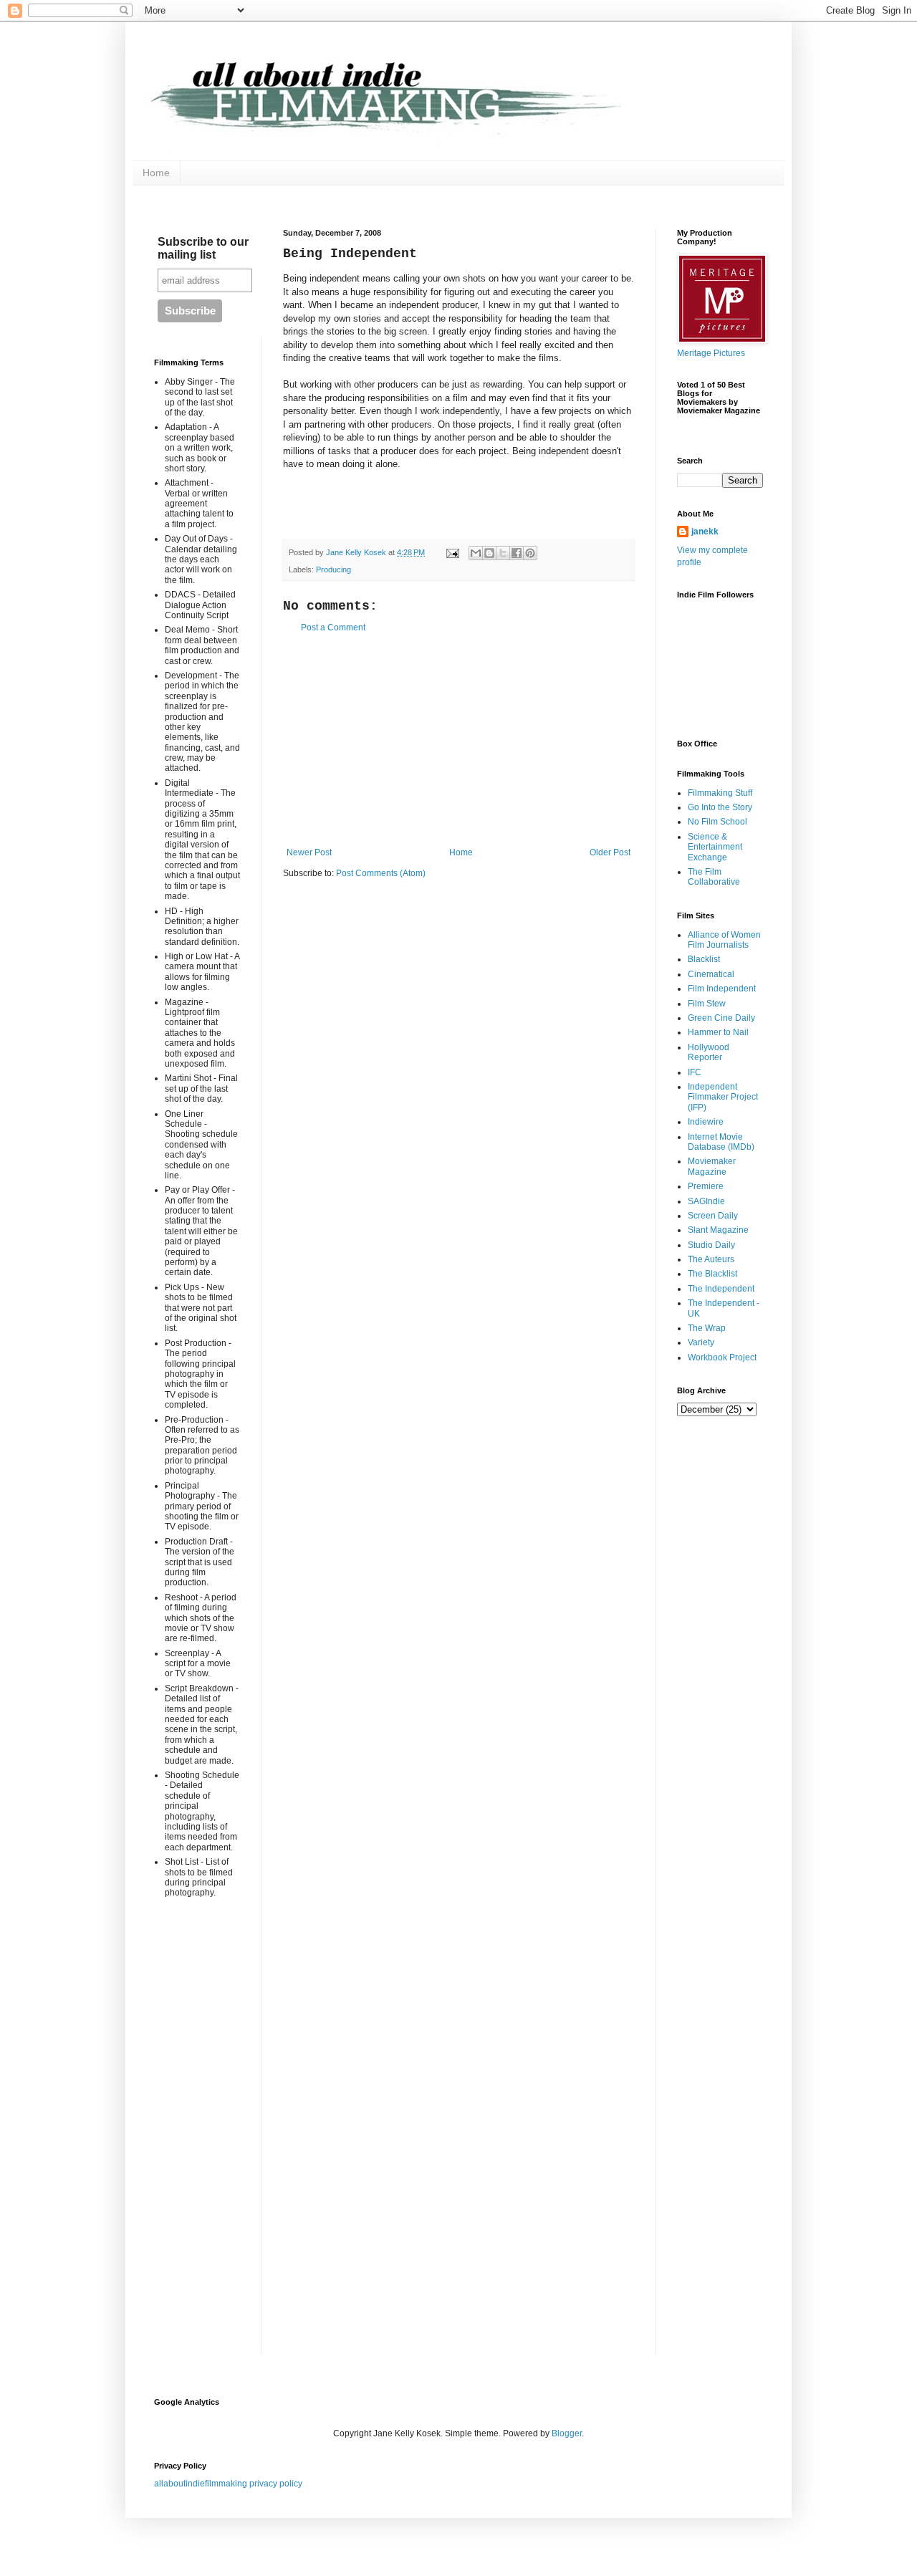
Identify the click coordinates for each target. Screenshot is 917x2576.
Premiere (706, 1186)
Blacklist (704, 959)
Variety (701, 1342)
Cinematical (711, 974)
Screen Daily (713, 1216)
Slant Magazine (718, 1230)
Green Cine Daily (721, 1018)
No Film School (717, 822)
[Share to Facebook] (517, 553)
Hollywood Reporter (709, 1052)
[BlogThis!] (489, 553)
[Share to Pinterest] (530, 553)
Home (156, 173)
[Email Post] (452, 552)
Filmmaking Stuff (720, 793)
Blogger (567, 2433)
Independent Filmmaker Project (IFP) (723, 1097)
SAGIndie (706, 1201)
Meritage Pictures (711, 353)
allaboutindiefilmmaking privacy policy (228, 2484)
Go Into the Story (720, 807)
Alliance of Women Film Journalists (724, 940)
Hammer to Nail (718, 1032)
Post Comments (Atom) (381, 873)
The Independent (721, 1289)
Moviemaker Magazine (712, 1166)
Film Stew (707, 1004)
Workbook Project (722, 1357)
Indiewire (706, 1122)
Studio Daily (711, 1245)
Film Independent (722, 989)
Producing (333, 569)
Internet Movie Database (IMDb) (721, 1142)
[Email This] (476, 553)
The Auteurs (711, 1259)
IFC (695, 1072)
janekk (705, 532)
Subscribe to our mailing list (203, 248)
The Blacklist (712, 1274)
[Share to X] (503, 553)
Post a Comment (333, 628)
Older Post (610, 852)
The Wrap (707, 1328)
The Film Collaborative (714, 877)
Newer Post (309, 852)
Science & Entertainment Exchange (715, 847)
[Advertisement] (458, 740)
